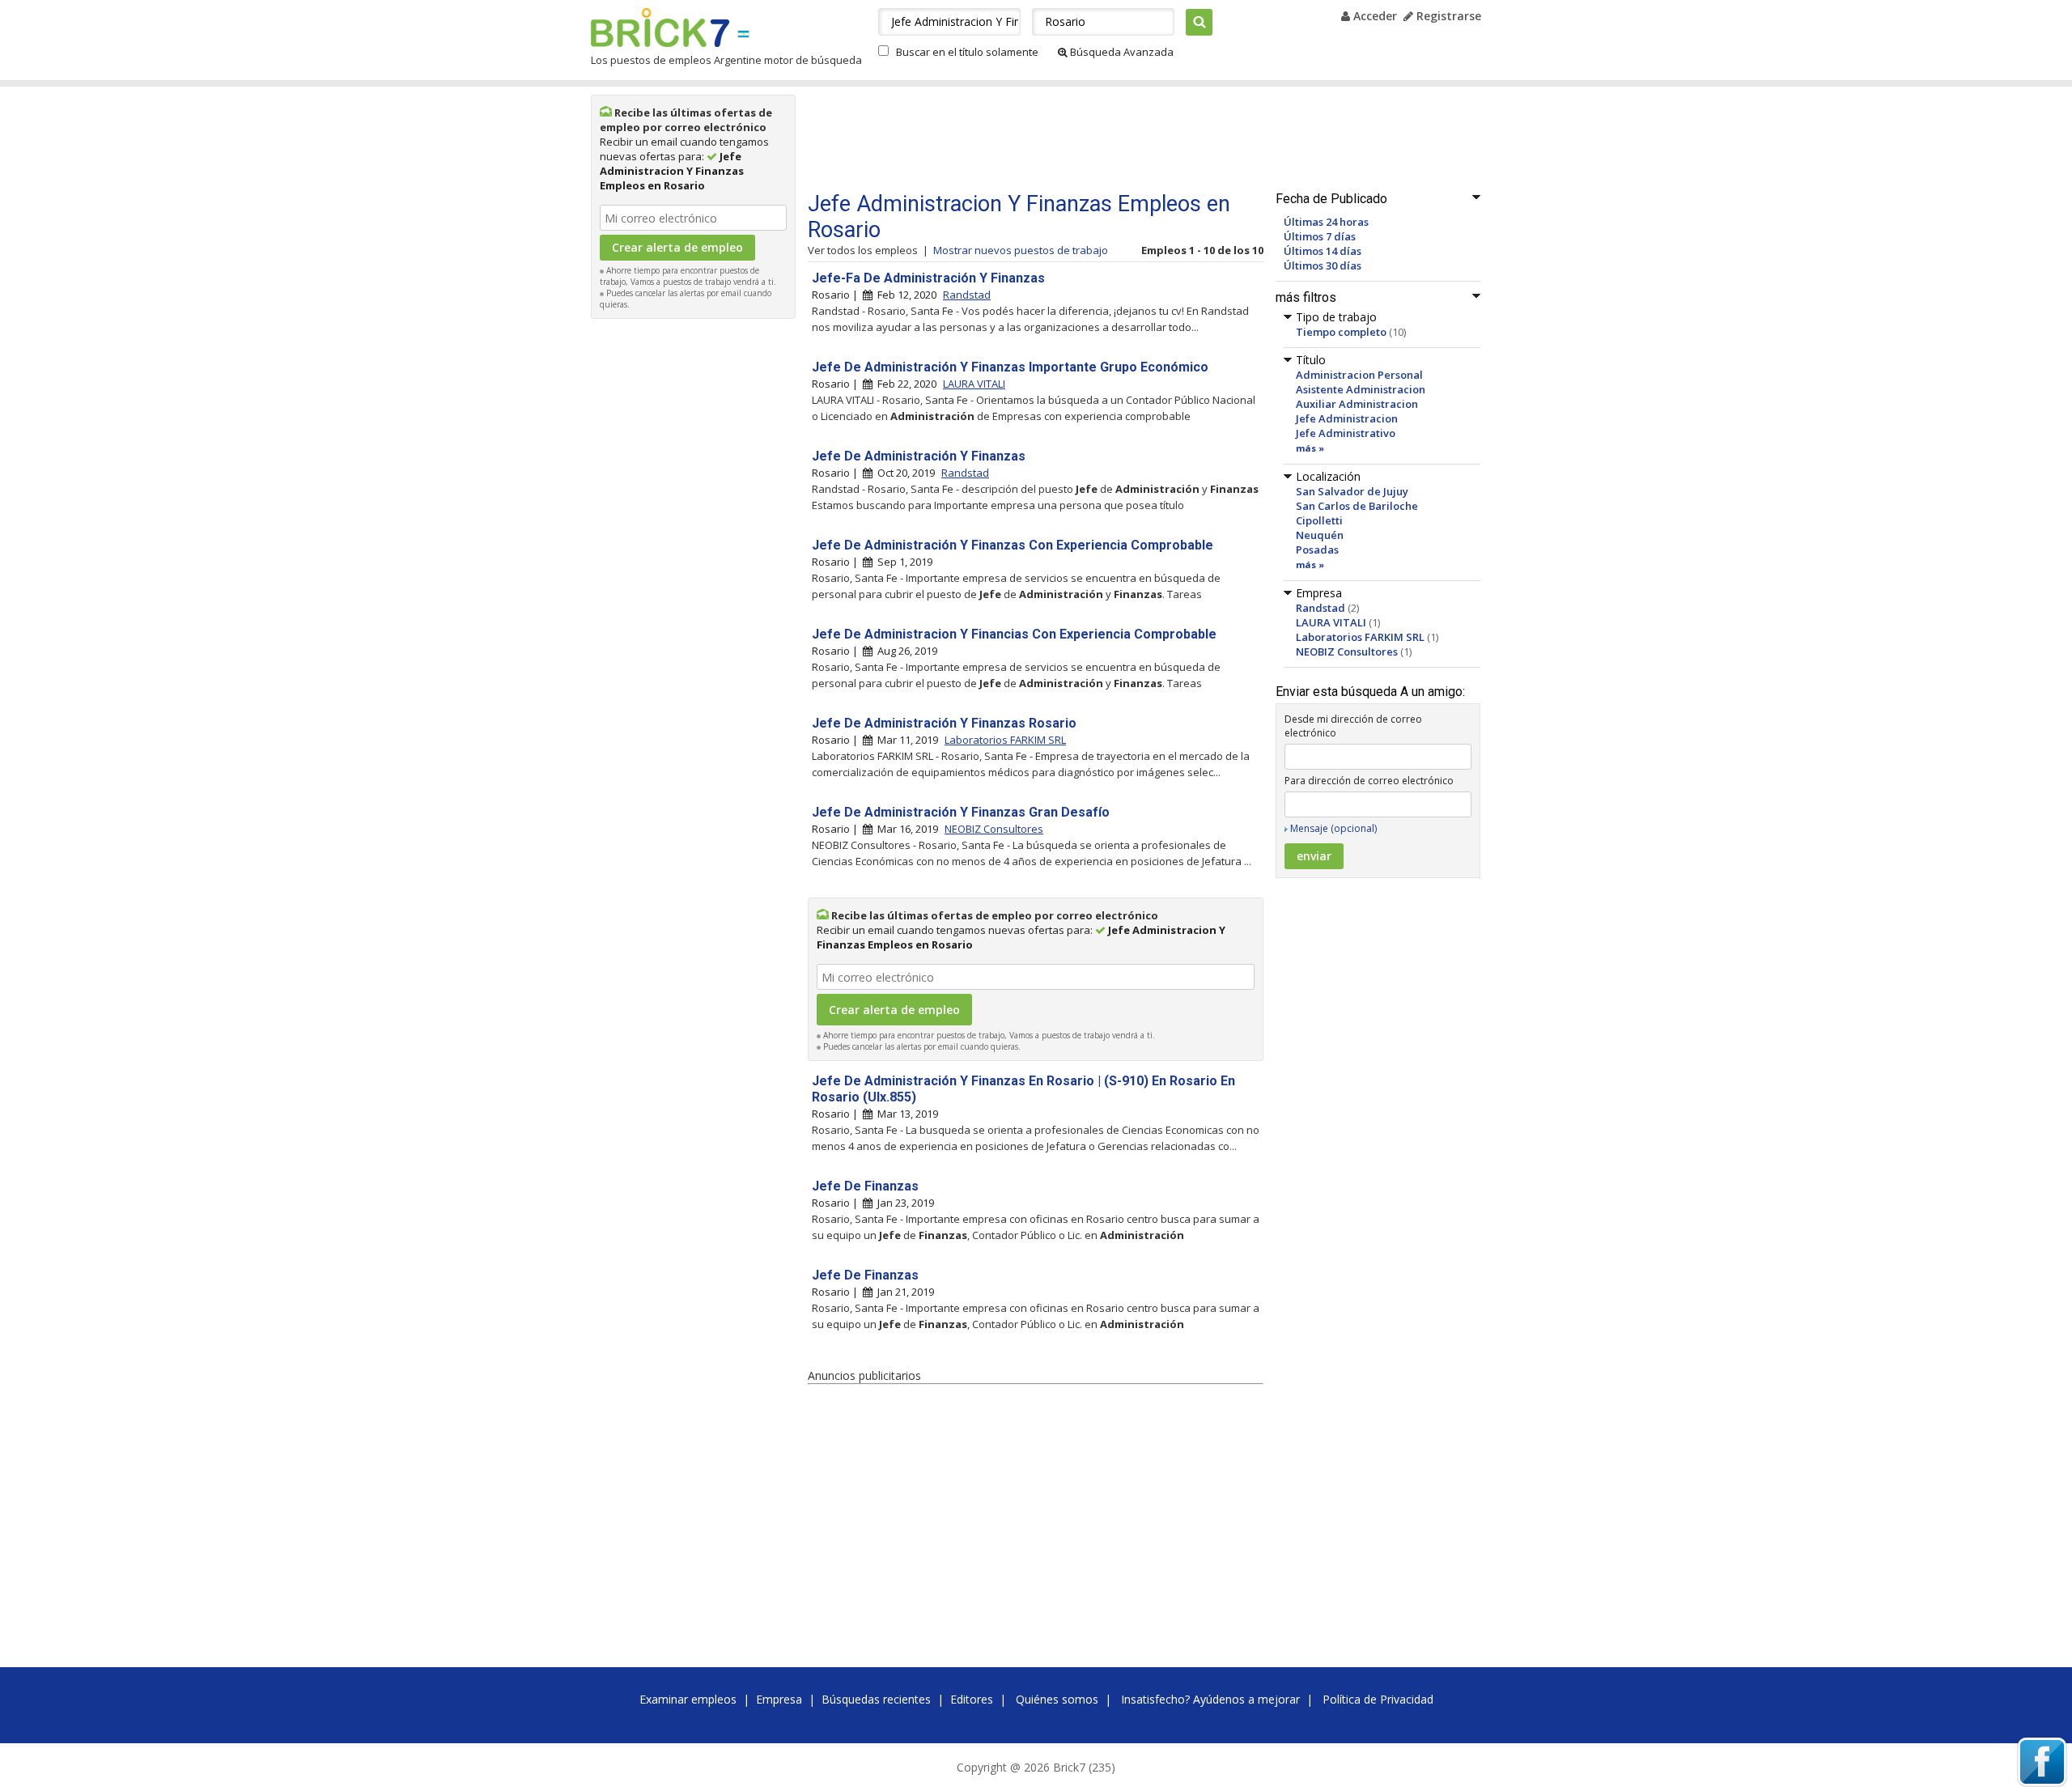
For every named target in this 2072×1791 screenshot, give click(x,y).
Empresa (779, 1699)
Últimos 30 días (1323, 265)
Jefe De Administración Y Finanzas (919, 456)
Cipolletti (1319, 520)
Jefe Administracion (1347, 418)
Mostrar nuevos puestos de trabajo (1021, 250)
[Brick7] (743, 34)
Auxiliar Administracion (1357, 404)
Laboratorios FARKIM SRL (1360, 637)
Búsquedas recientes (876, 1699)
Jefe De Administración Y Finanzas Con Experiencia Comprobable (1013, 545)
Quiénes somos (1057, 1699)
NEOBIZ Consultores (1347, 651)
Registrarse (1447, 16)
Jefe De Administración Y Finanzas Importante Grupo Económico (1010, 367)
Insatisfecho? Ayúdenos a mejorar (1210, 1699)
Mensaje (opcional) (1333, 828)
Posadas (1317, 550)
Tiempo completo (1341, 332)
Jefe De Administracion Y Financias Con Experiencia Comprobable (1014, 634)
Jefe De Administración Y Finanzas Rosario (944, 723)
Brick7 (660, 28)
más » (1310, 448)
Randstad (1320, 608)
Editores (972, 1699)
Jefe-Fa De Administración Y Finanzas (928, 278)
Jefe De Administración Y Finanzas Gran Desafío (961, 812)
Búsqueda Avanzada (1121, 52)
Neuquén (1320, 535)
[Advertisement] (694, 570)
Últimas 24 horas (1326, 222)
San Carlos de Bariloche (1357, 506)
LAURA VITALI (1331, 622)
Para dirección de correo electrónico (1369, 781)
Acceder (1374, 16)
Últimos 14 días (1323, 251)
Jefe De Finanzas (865, 1186)
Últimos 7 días (1320, 236)
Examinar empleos (688, 1699)
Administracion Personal (1359, 375)
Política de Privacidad (1378, 1699)
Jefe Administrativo (1346, 433)
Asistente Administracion (1361, 389)
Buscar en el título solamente (967, 52)
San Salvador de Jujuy (1352, 491)
